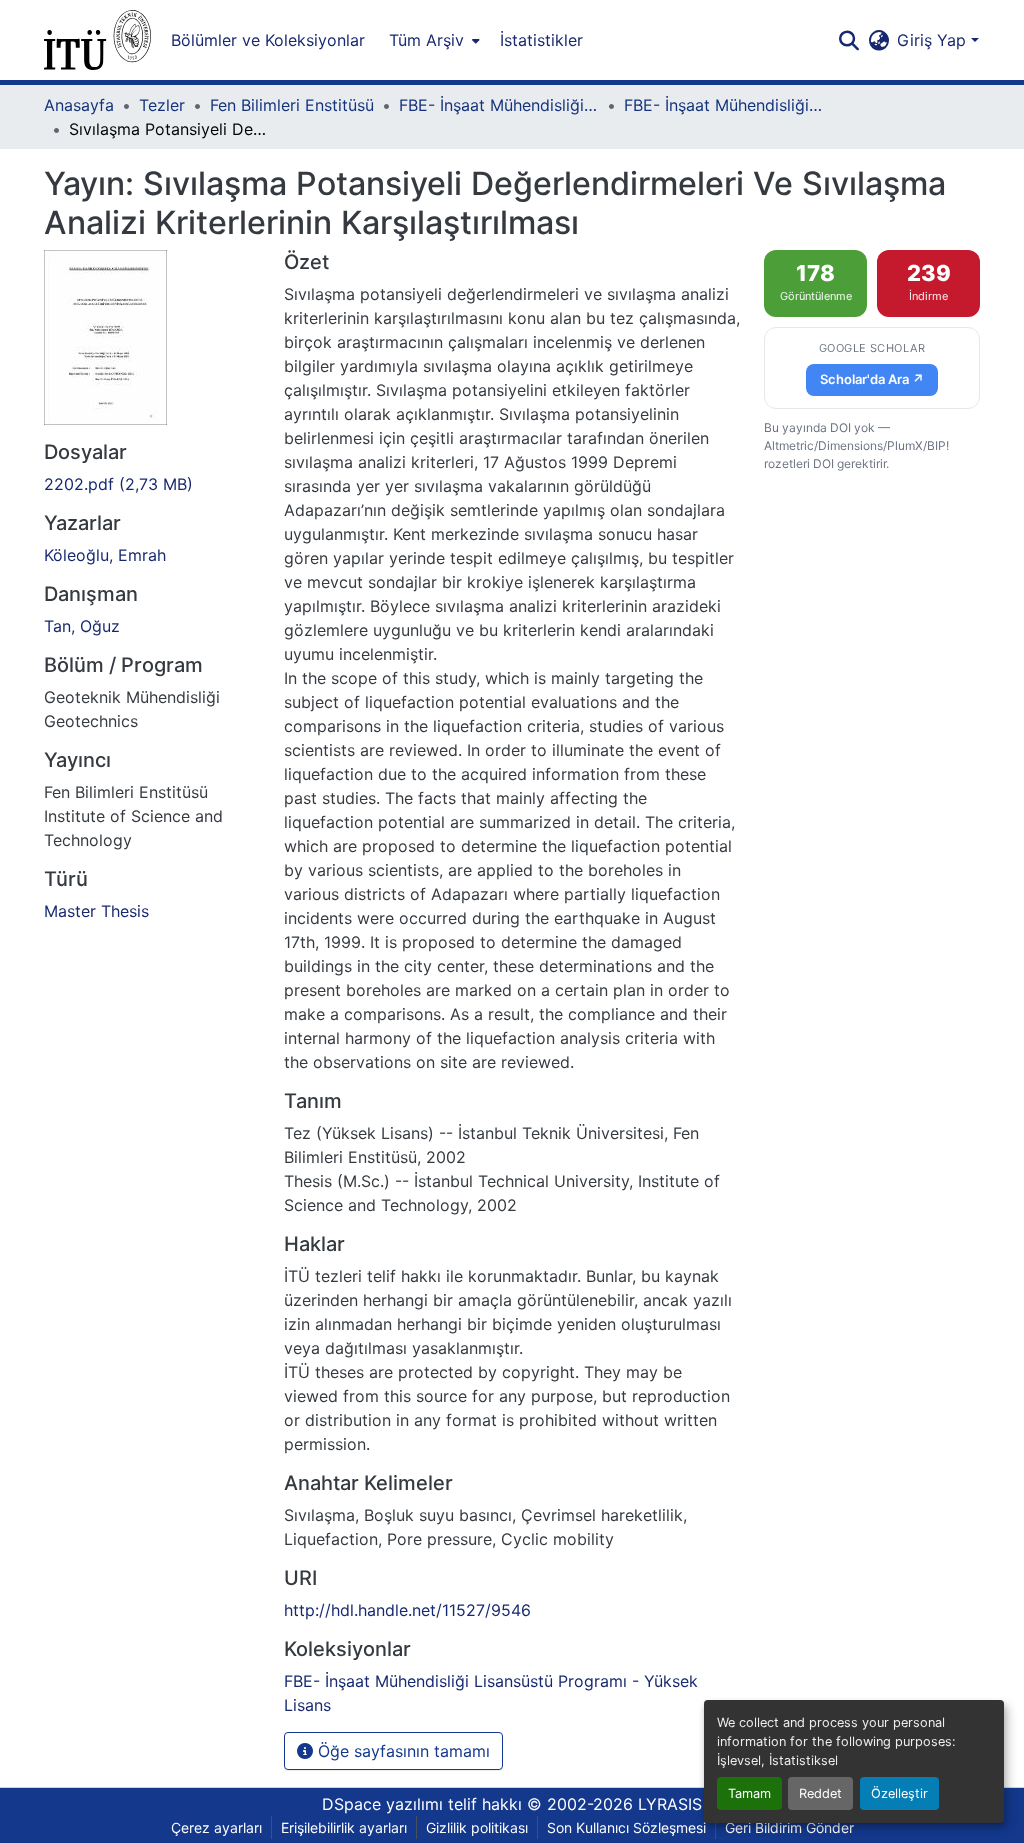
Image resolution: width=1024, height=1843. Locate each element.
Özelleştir (899, 1793)
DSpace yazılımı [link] (382, 1804)
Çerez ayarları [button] (216, 1827)
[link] (152, 484)
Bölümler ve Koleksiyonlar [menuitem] (268, 40)
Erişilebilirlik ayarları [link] (344, 1827)
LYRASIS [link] (670, 1804)
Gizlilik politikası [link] (477, 1827)
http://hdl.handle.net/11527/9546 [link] (407, 1610)
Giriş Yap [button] (934, 40)
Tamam (749, 1793)
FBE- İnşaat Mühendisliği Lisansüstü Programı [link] (499, 105)
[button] (97, 40)
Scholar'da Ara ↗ (872, 379)
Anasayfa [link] (79, 105)
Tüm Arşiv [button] (426, 40)
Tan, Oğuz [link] (82, 626)
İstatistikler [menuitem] (541, 40)
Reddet (820, 1793)
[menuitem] (432, 40)
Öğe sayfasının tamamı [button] (401, 1751)
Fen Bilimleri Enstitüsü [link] (292, 105)
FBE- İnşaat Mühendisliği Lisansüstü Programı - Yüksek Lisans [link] (724, 105)
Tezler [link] (162, 105)
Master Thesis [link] (96, 911)
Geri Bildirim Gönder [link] (789, 1827)
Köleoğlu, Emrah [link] (105, 555)
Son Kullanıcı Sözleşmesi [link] (626, 1827)
